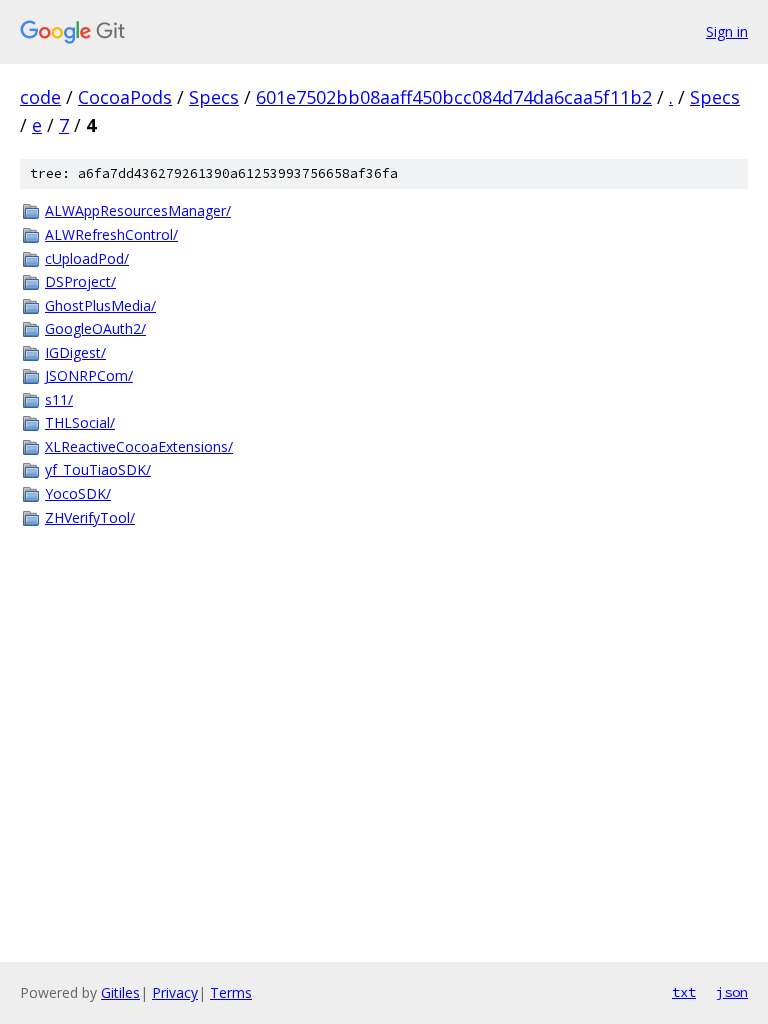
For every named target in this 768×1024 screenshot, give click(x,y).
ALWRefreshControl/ (111, 234)
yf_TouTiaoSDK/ (98, 469)
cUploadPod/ (87, 258)
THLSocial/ (80, 422)
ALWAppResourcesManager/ (138, 210)
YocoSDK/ (78, 493)
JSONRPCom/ (89, 375)
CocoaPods (125, 97)
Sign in (727, 31)
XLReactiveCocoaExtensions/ (139, 446)
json (732, 992)
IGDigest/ (75, 352)
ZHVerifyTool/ (90, 517)
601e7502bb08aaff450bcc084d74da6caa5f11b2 (454, 97)
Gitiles (120, 992)
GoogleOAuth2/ (95, 328)
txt (684, 992)
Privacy (175, 992)
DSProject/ (80, 281)
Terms (231, 992)
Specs (214, 97)
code (40, 97)
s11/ (59, 399)
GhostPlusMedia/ (100, 305)
